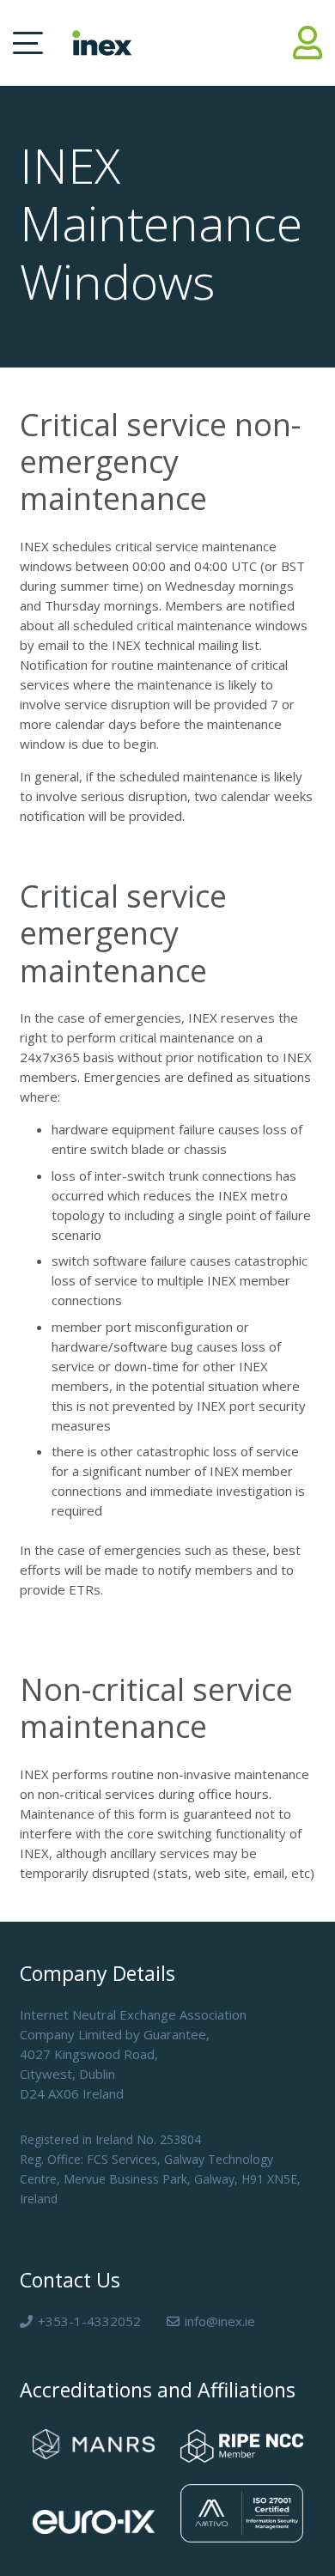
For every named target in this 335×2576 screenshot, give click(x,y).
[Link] (308, 43)
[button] (28, 43)
